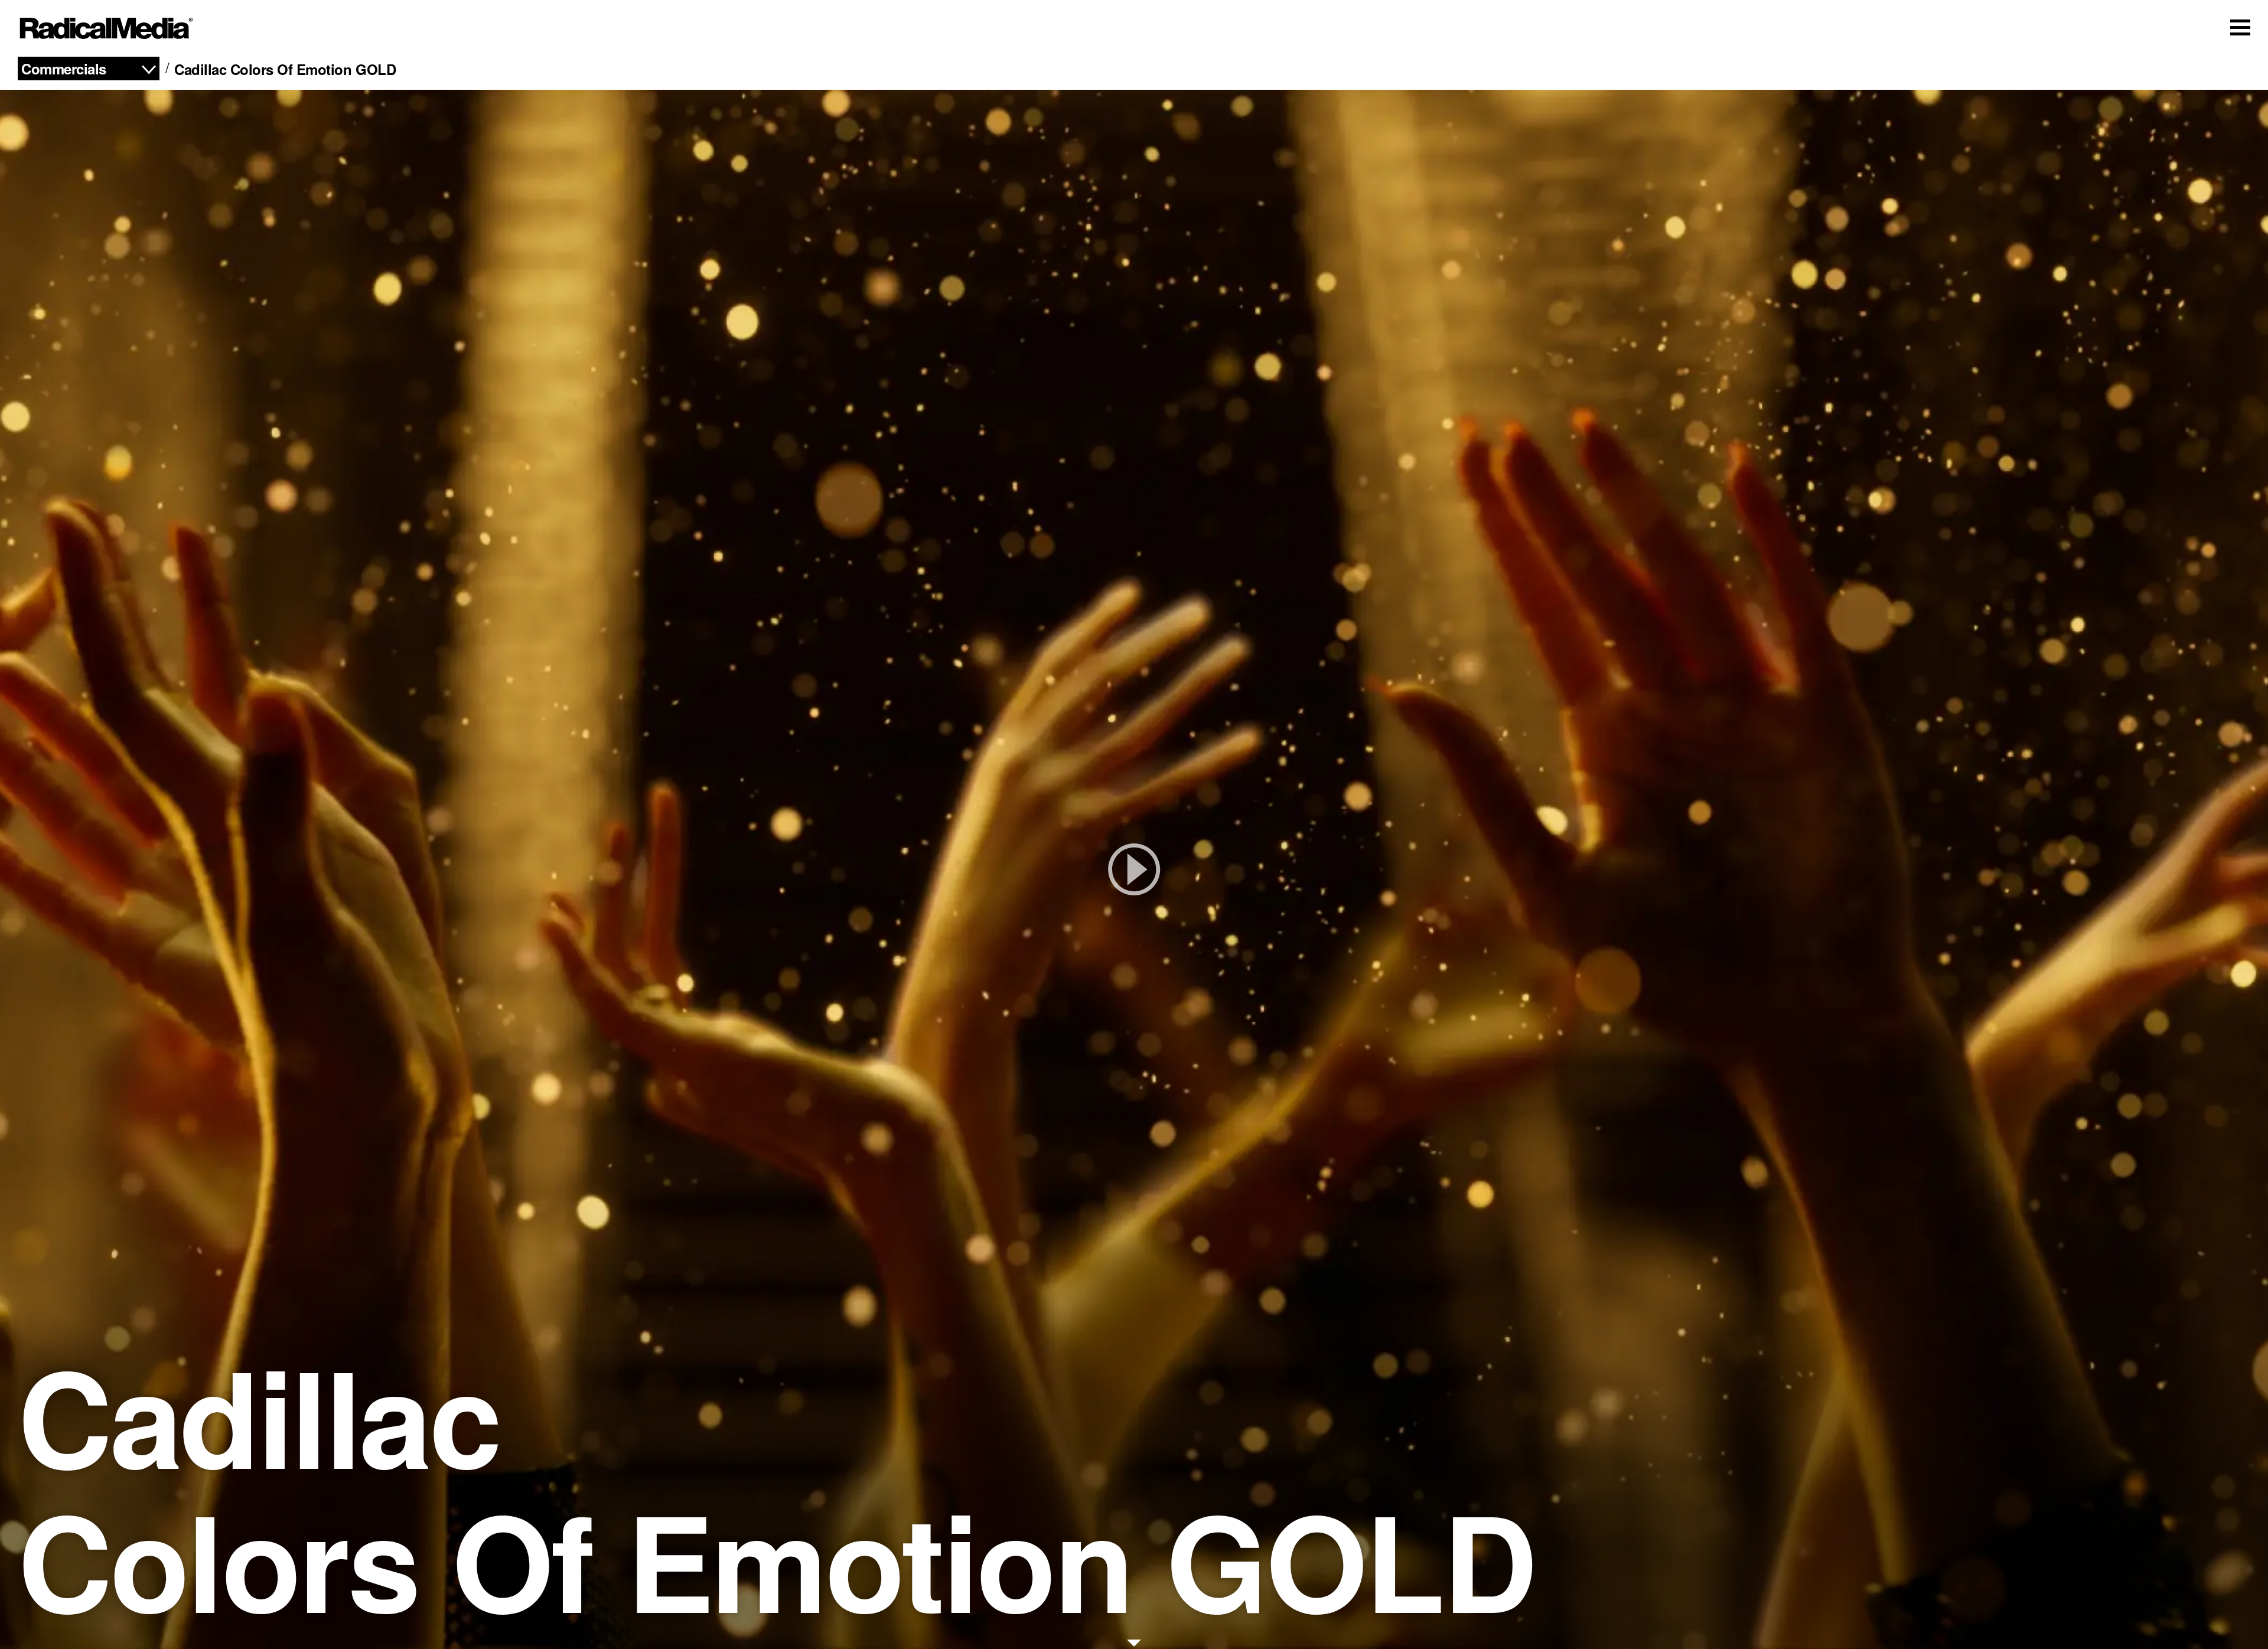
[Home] (106, 28)
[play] (1134, 869)
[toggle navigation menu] (2240, 27)
